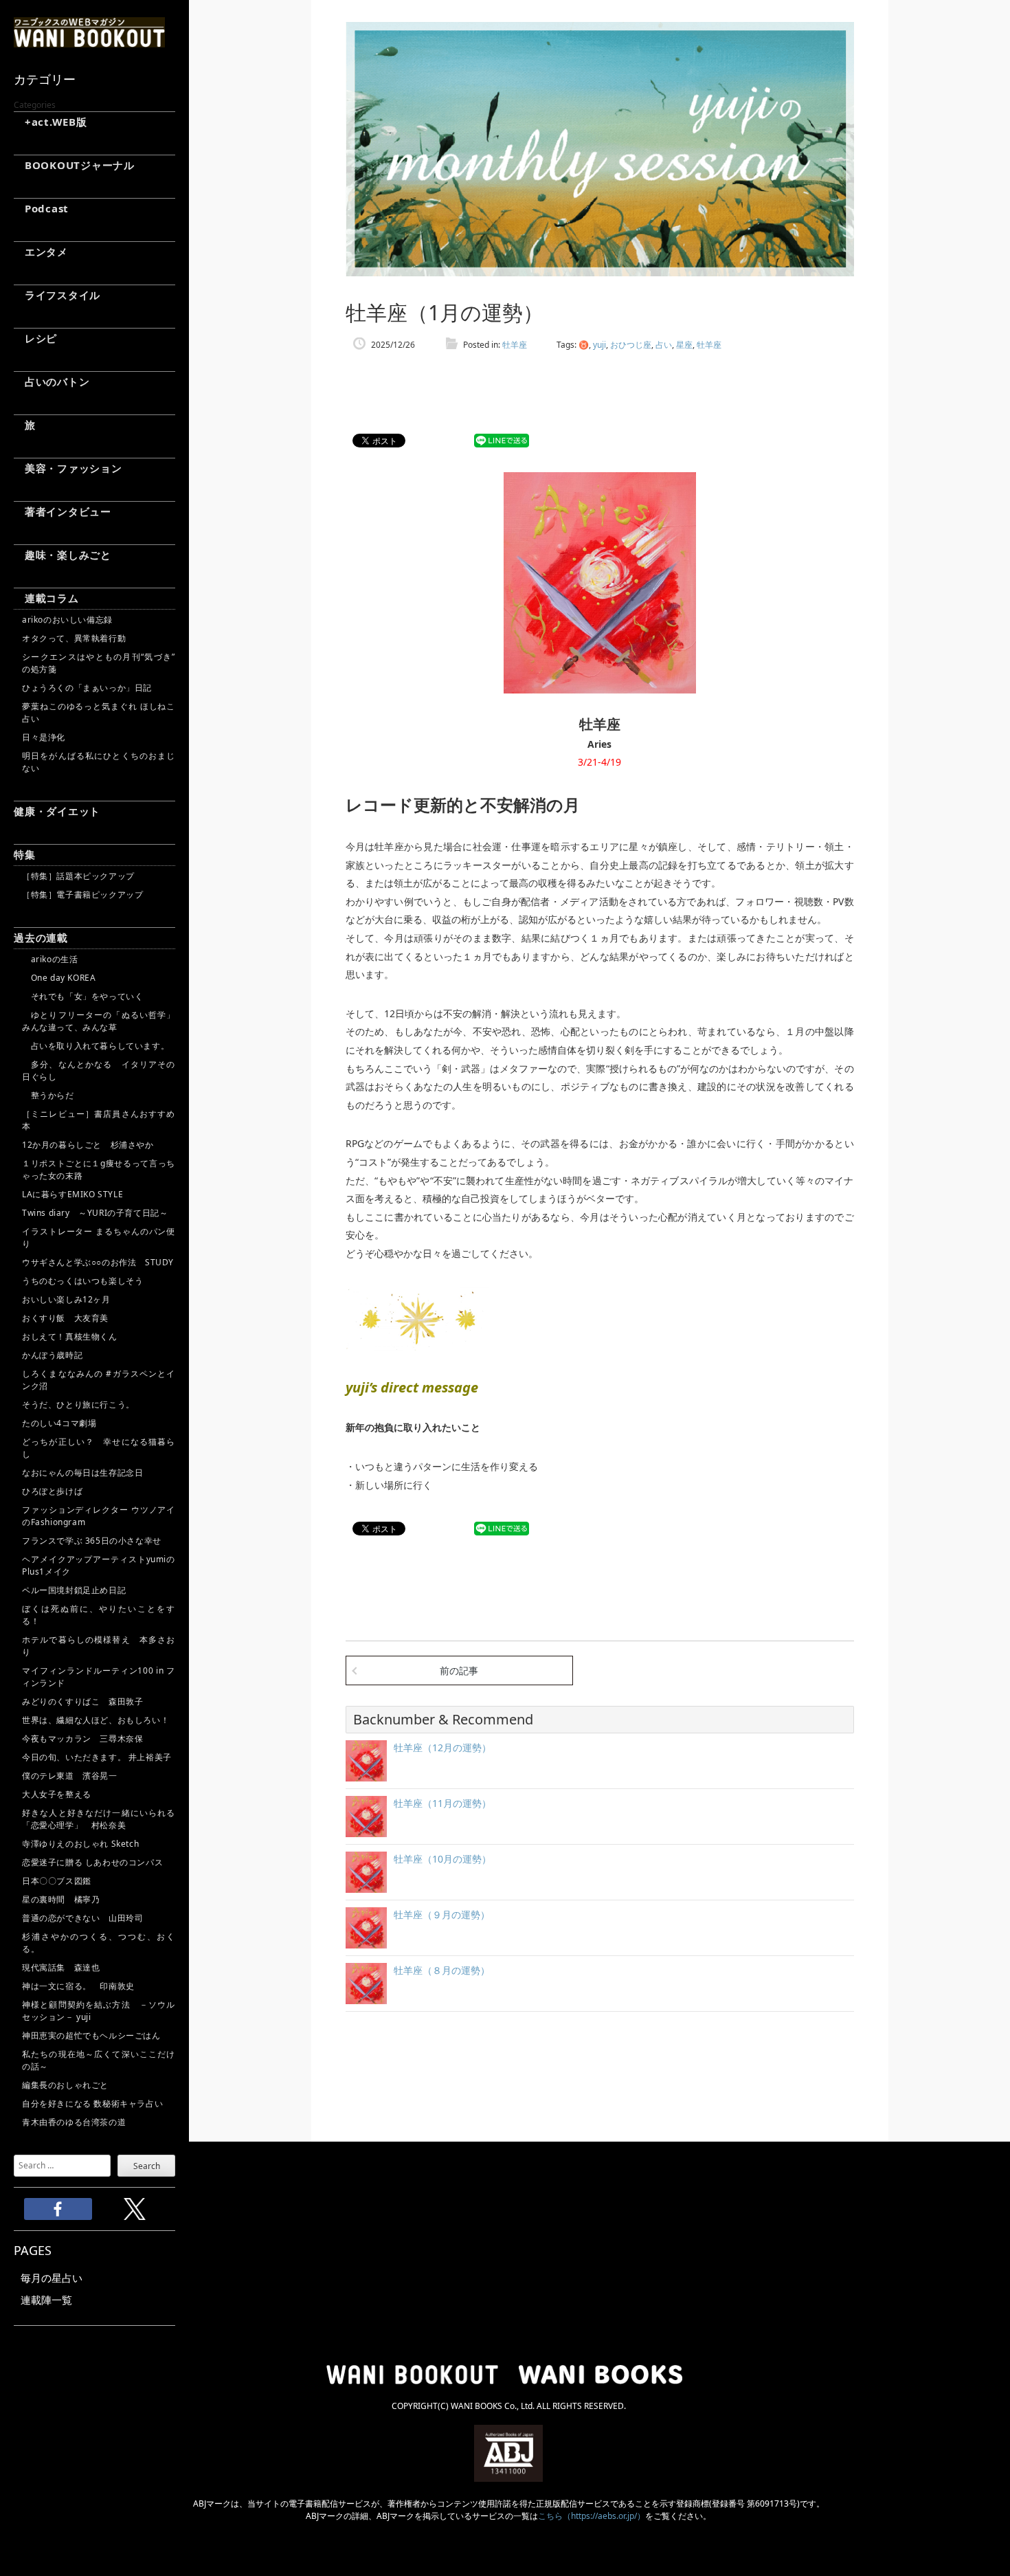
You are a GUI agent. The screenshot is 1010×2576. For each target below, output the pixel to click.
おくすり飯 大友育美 (65, 1318)
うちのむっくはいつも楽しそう (82, 1281)
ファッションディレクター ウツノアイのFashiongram (99, 1516)
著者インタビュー (63, 511)
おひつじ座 (631, 345)
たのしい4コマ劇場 (59, 1423)
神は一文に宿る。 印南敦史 (82, 1986)
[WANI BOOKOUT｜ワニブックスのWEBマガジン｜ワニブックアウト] (89, 41)
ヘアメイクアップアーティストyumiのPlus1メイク (99, 1565)
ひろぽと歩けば (52, 1491)
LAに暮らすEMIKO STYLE (72, 1194)
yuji (599, 345)
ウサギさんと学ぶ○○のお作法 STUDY (98, 1262)
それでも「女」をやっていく (82, 996)
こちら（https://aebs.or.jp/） (592, 2516)
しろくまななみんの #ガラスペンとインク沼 (99, 1380)
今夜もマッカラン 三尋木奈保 (82, 1739)
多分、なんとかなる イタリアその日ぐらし (99, 1070)
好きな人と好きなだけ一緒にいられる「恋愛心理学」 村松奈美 (99, 1819)
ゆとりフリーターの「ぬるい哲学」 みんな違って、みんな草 (99, 1021)
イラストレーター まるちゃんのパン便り (99, 1237)
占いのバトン (52, 381)
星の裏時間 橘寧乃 (61, 1899)
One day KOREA (59, 978)
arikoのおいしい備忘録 (67, 620)
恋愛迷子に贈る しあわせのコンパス (92, 1862)
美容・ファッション (68, 468)
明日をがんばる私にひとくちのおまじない (99, 762)
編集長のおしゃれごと (65, 2085)
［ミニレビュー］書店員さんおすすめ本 (99, 1120)
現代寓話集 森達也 (61, 1967)
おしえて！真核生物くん (70, 1336)
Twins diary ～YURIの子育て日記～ (95, 1213)
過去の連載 (41, 937)
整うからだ (48, 1095)
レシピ (35, 338)
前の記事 (459, 1670)
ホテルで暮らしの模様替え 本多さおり (99, 1646)
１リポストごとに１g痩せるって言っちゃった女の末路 (99, 1169)
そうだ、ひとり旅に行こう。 (78, 1404)
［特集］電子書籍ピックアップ (82, 895)
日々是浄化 (44, 737)
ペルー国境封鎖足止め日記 (74, 1590)
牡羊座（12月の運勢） (442, 1747)
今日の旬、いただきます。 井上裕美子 (99, 1757)
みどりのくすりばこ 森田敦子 (82, 1701)
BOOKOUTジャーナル (74, 165)
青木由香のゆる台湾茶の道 (74, 2122)
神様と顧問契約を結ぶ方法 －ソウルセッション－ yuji (99, 2011)
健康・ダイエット (57, 811)
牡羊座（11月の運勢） (442, 1803)
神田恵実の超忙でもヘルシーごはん (91, 2035)
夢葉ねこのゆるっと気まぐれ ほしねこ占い (99, 712)
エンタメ (41, 252)
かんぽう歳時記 (52, 1355)
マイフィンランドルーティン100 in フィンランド (99, 1677)
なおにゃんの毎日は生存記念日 (82, 1473)
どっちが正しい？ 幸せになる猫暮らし (99, 1448)
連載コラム (46, 598)
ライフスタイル (57, 295)
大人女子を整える (57, 1794)
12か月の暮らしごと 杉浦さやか (88, 1145)
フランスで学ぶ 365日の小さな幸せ (92, 1541)
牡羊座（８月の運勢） (442, 1970)
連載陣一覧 (46, 2300)
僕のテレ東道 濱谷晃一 (70, 1776)
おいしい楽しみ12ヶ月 (66, 1299)
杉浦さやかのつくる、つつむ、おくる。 (99, 1943)
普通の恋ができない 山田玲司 (82, 1918)
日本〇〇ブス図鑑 (57, 1881)
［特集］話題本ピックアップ (78, 876)
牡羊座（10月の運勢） (442, 1859)
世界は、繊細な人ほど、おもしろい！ (96, 1720)
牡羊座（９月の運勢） (442, 1914)
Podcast (41, 208)
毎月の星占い (52, 2278)
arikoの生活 (50, 959)
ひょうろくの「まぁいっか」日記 (87, 688)
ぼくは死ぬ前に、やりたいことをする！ (99, 1615)
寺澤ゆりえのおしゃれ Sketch (80, 1844)
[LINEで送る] (502, 441)
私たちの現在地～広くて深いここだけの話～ (99, 2060)
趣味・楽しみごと (63, 555)
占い (664, 345)
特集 (25, 854)
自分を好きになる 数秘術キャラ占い (92, 2103)
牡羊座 (515, 345)
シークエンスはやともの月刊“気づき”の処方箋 (99, 663)
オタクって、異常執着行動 (74, 638)
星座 (684, 345)
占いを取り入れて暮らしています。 (96, 1046)
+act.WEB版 (50, 122)
